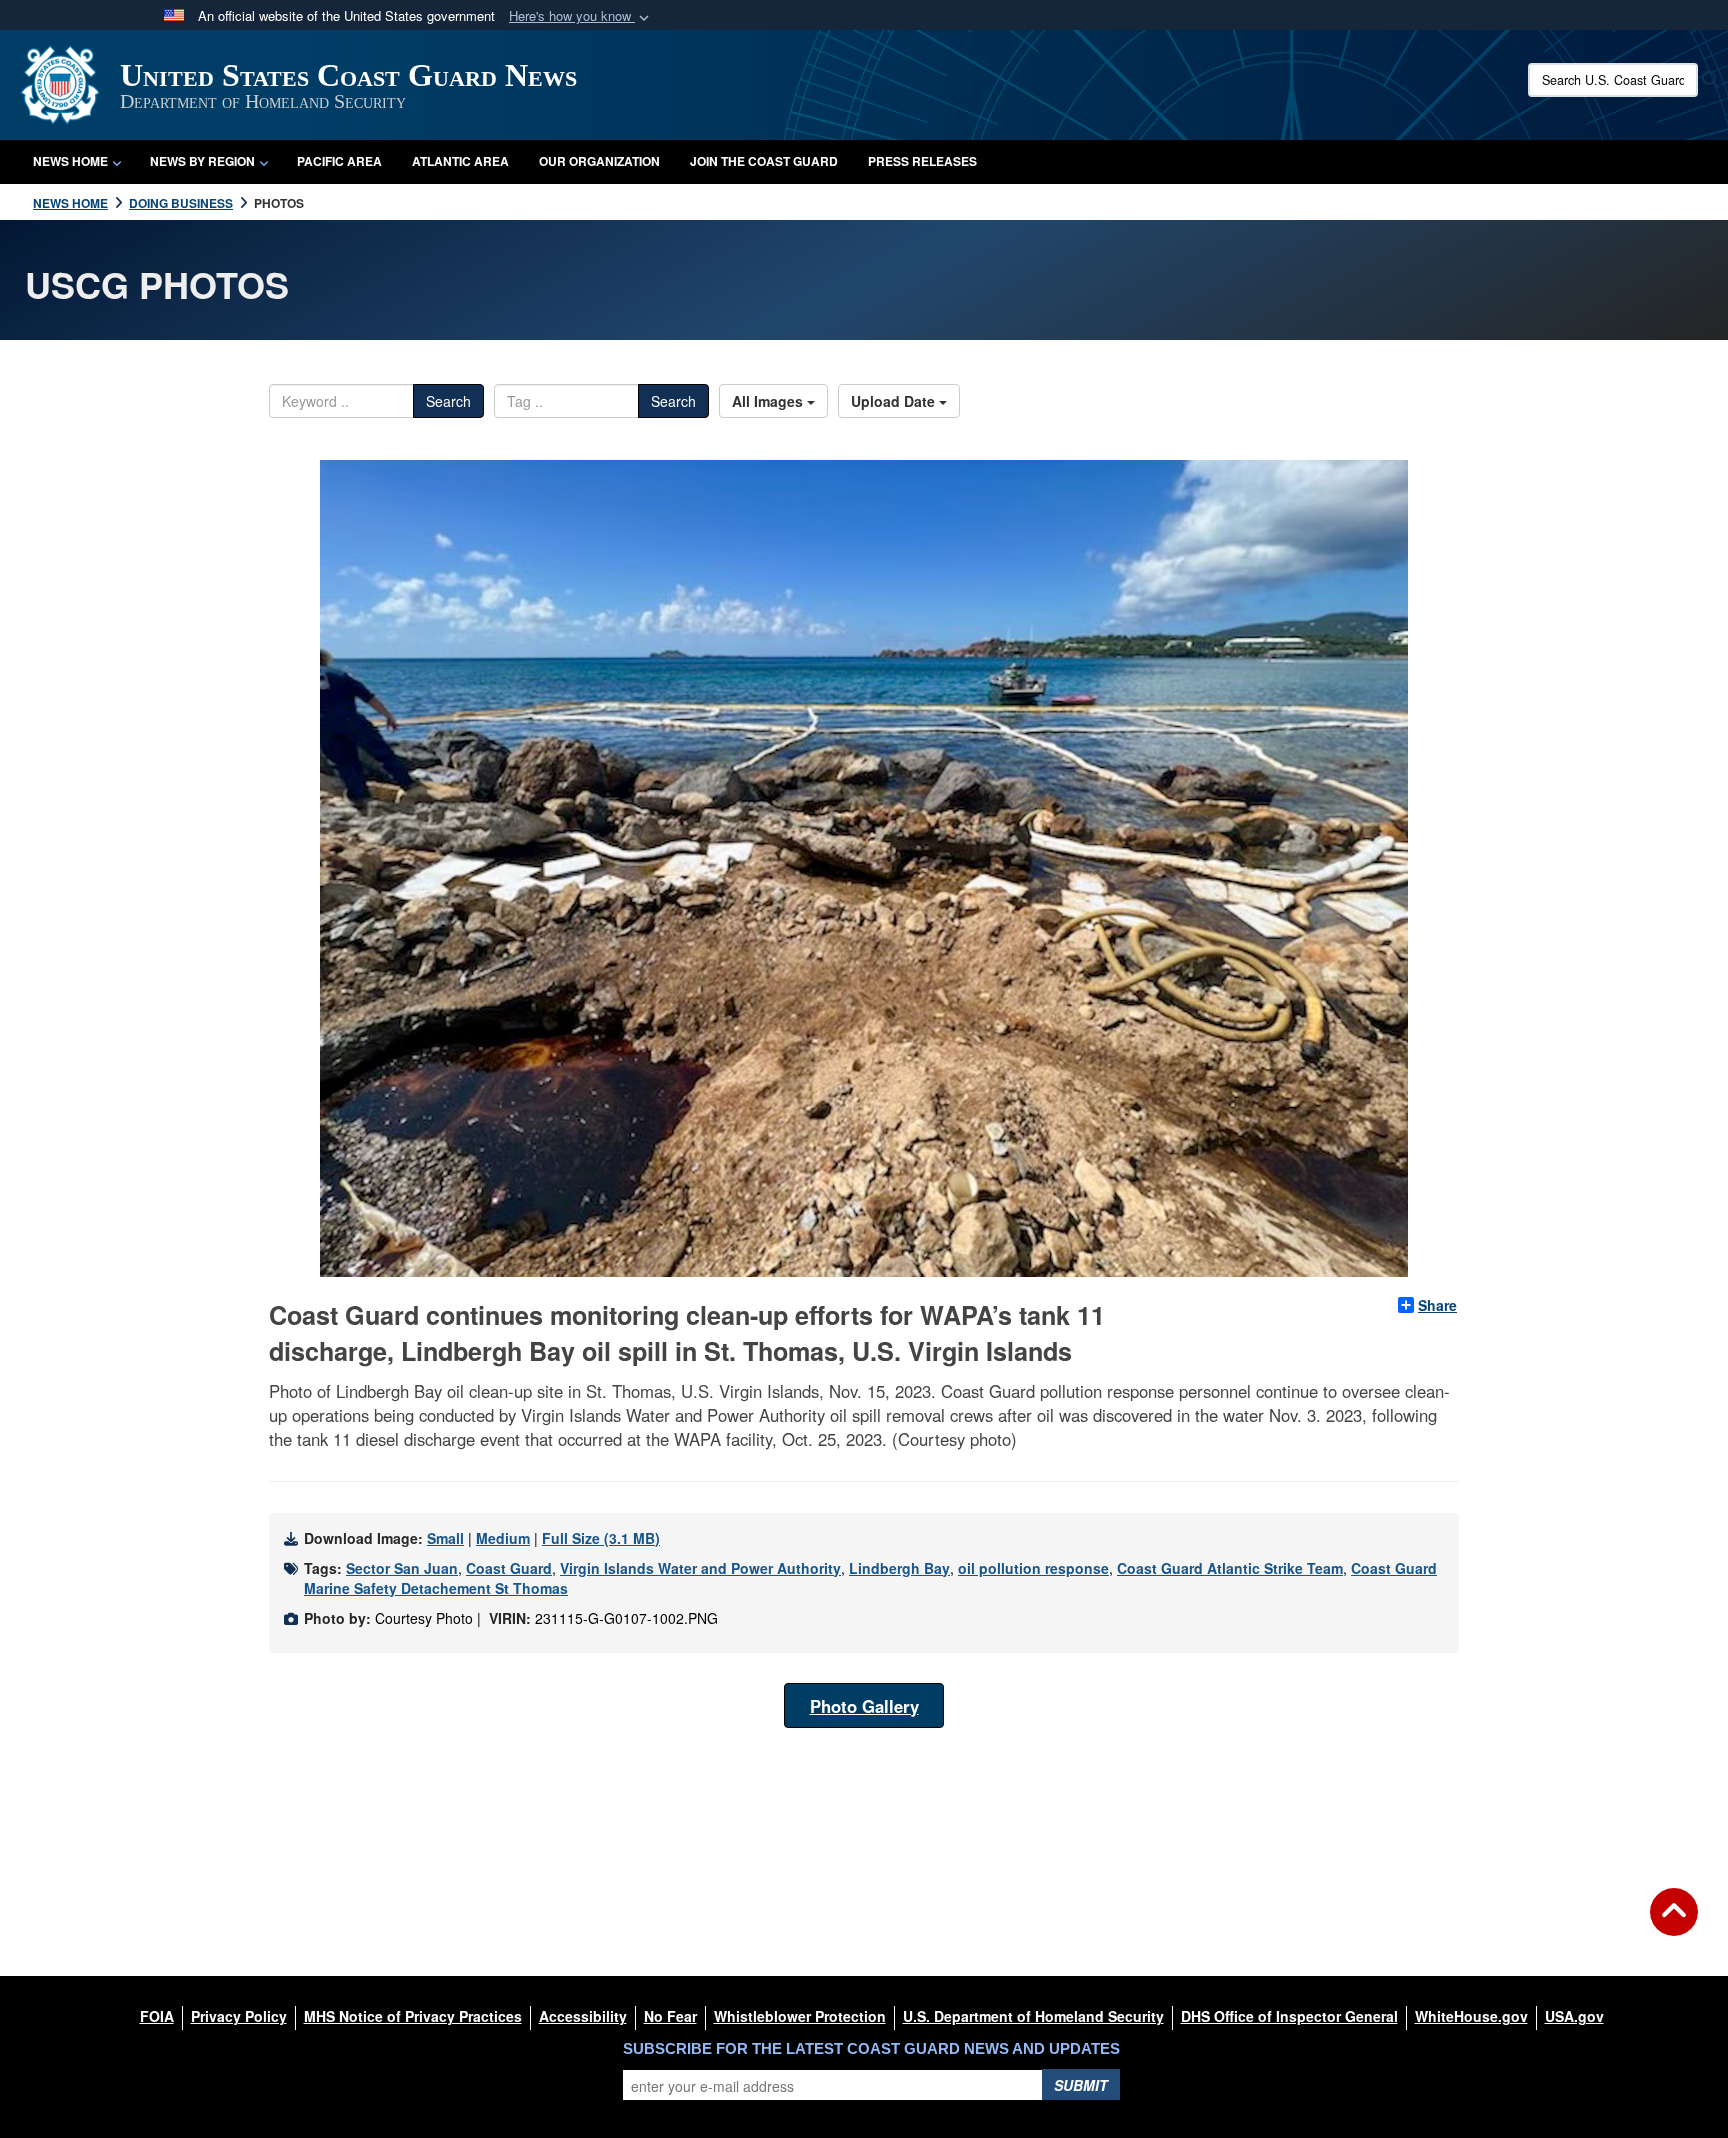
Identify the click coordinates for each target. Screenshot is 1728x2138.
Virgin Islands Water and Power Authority (700, 1568)
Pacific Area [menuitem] (339, 161)
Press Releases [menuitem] (922, 161)
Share (1437, 1305)
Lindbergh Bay (899, 1568)
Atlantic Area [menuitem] (460, 161)
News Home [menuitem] (70, 161)
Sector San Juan (402, 1568)
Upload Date (895, 401)
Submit (1081, 2085)
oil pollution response (1033, 1568)
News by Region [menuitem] (202, 161)
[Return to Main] (1674, 1924)
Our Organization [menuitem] (599, 161)
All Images (769, 401)
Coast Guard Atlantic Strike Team (1230, 1568)
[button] (581, 16)
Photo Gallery (864, 1706)
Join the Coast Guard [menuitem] (764, 161)
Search (448, 401)
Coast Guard (509, 1568)
